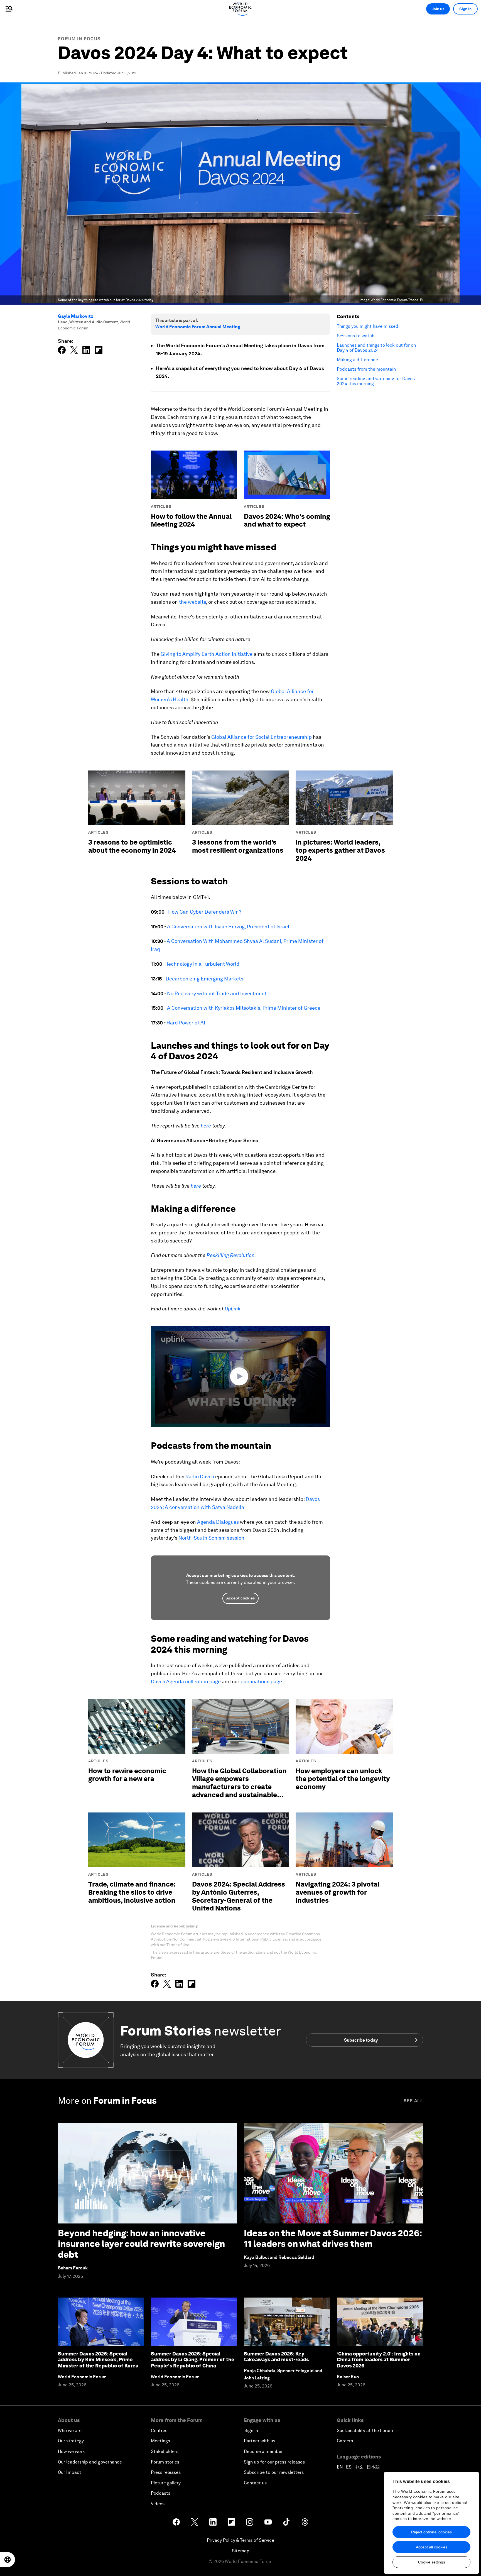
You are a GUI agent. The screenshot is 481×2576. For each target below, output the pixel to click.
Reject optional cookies (431, 2532)
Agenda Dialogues (218, 1522)
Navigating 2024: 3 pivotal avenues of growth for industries (338, 1892)
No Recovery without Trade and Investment (217, 993)
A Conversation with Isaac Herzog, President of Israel (228, 927)
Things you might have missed (368, 326)
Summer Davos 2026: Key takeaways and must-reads (276, 2357)
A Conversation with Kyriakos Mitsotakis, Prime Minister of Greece (244, 1008)
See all (413, 2101)
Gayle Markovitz (76, 316)
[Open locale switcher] (8, 2560)
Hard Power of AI (186, 1023)
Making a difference (357, 360)
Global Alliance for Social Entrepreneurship (262, 737)
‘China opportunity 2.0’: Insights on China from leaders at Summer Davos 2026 (379, 2360)
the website (192, 602)
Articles (161, 507)
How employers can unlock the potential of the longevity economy (343, 1779)
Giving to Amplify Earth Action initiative (207, 654)
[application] (240, 1377)
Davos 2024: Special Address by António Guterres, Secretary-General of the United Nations (239, 1896)
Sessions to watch (356, 336)
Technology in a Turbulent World (203, 964)
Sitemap (241, 2551)
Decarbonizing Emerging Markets (204, 979)
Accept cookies (240, 1598)
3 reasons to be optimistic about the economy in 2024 (132, 846)
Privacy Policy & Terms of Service (240, 2540)
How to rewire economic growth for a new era (127, 1775)
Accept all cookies (432, 2547)
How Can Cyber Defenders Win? (205, 912)
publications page (261, 1681)
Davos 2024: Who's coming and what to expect (287, 520)
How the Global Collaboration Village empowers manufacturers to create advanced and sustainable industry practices (239, 1787)
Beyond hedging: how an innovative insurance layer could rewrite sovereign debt (141, 2244)
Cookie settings (432, 2562)
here (206, 1126)
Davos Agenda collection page (186, 1681)
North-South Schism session (211, 1538)
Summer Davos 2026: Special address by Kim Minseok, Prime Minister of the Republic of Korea (98, 2360)
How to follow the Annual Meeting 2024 (191, 520)
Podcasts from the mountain (366, 369)
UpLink (233, 1309)
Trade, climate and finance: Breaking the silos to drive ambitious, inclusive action (132, 1892)
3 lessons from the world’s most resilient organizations (238, 846)
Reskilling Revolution (230, 1255)
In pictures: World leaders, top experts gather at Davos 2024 (340, 850)
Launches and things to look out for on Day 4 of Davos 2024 (376, 348)
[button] (240, 1376)
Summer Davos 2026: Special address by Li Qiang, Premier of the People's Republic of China (193, 2360)
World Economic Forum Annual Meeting (198, 327)
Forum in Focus (79, 39)
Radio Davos (200, 1477)
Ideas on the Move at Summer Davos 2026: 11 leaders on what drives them (333, 2238)
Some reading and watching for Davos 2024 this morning (376, 381)
